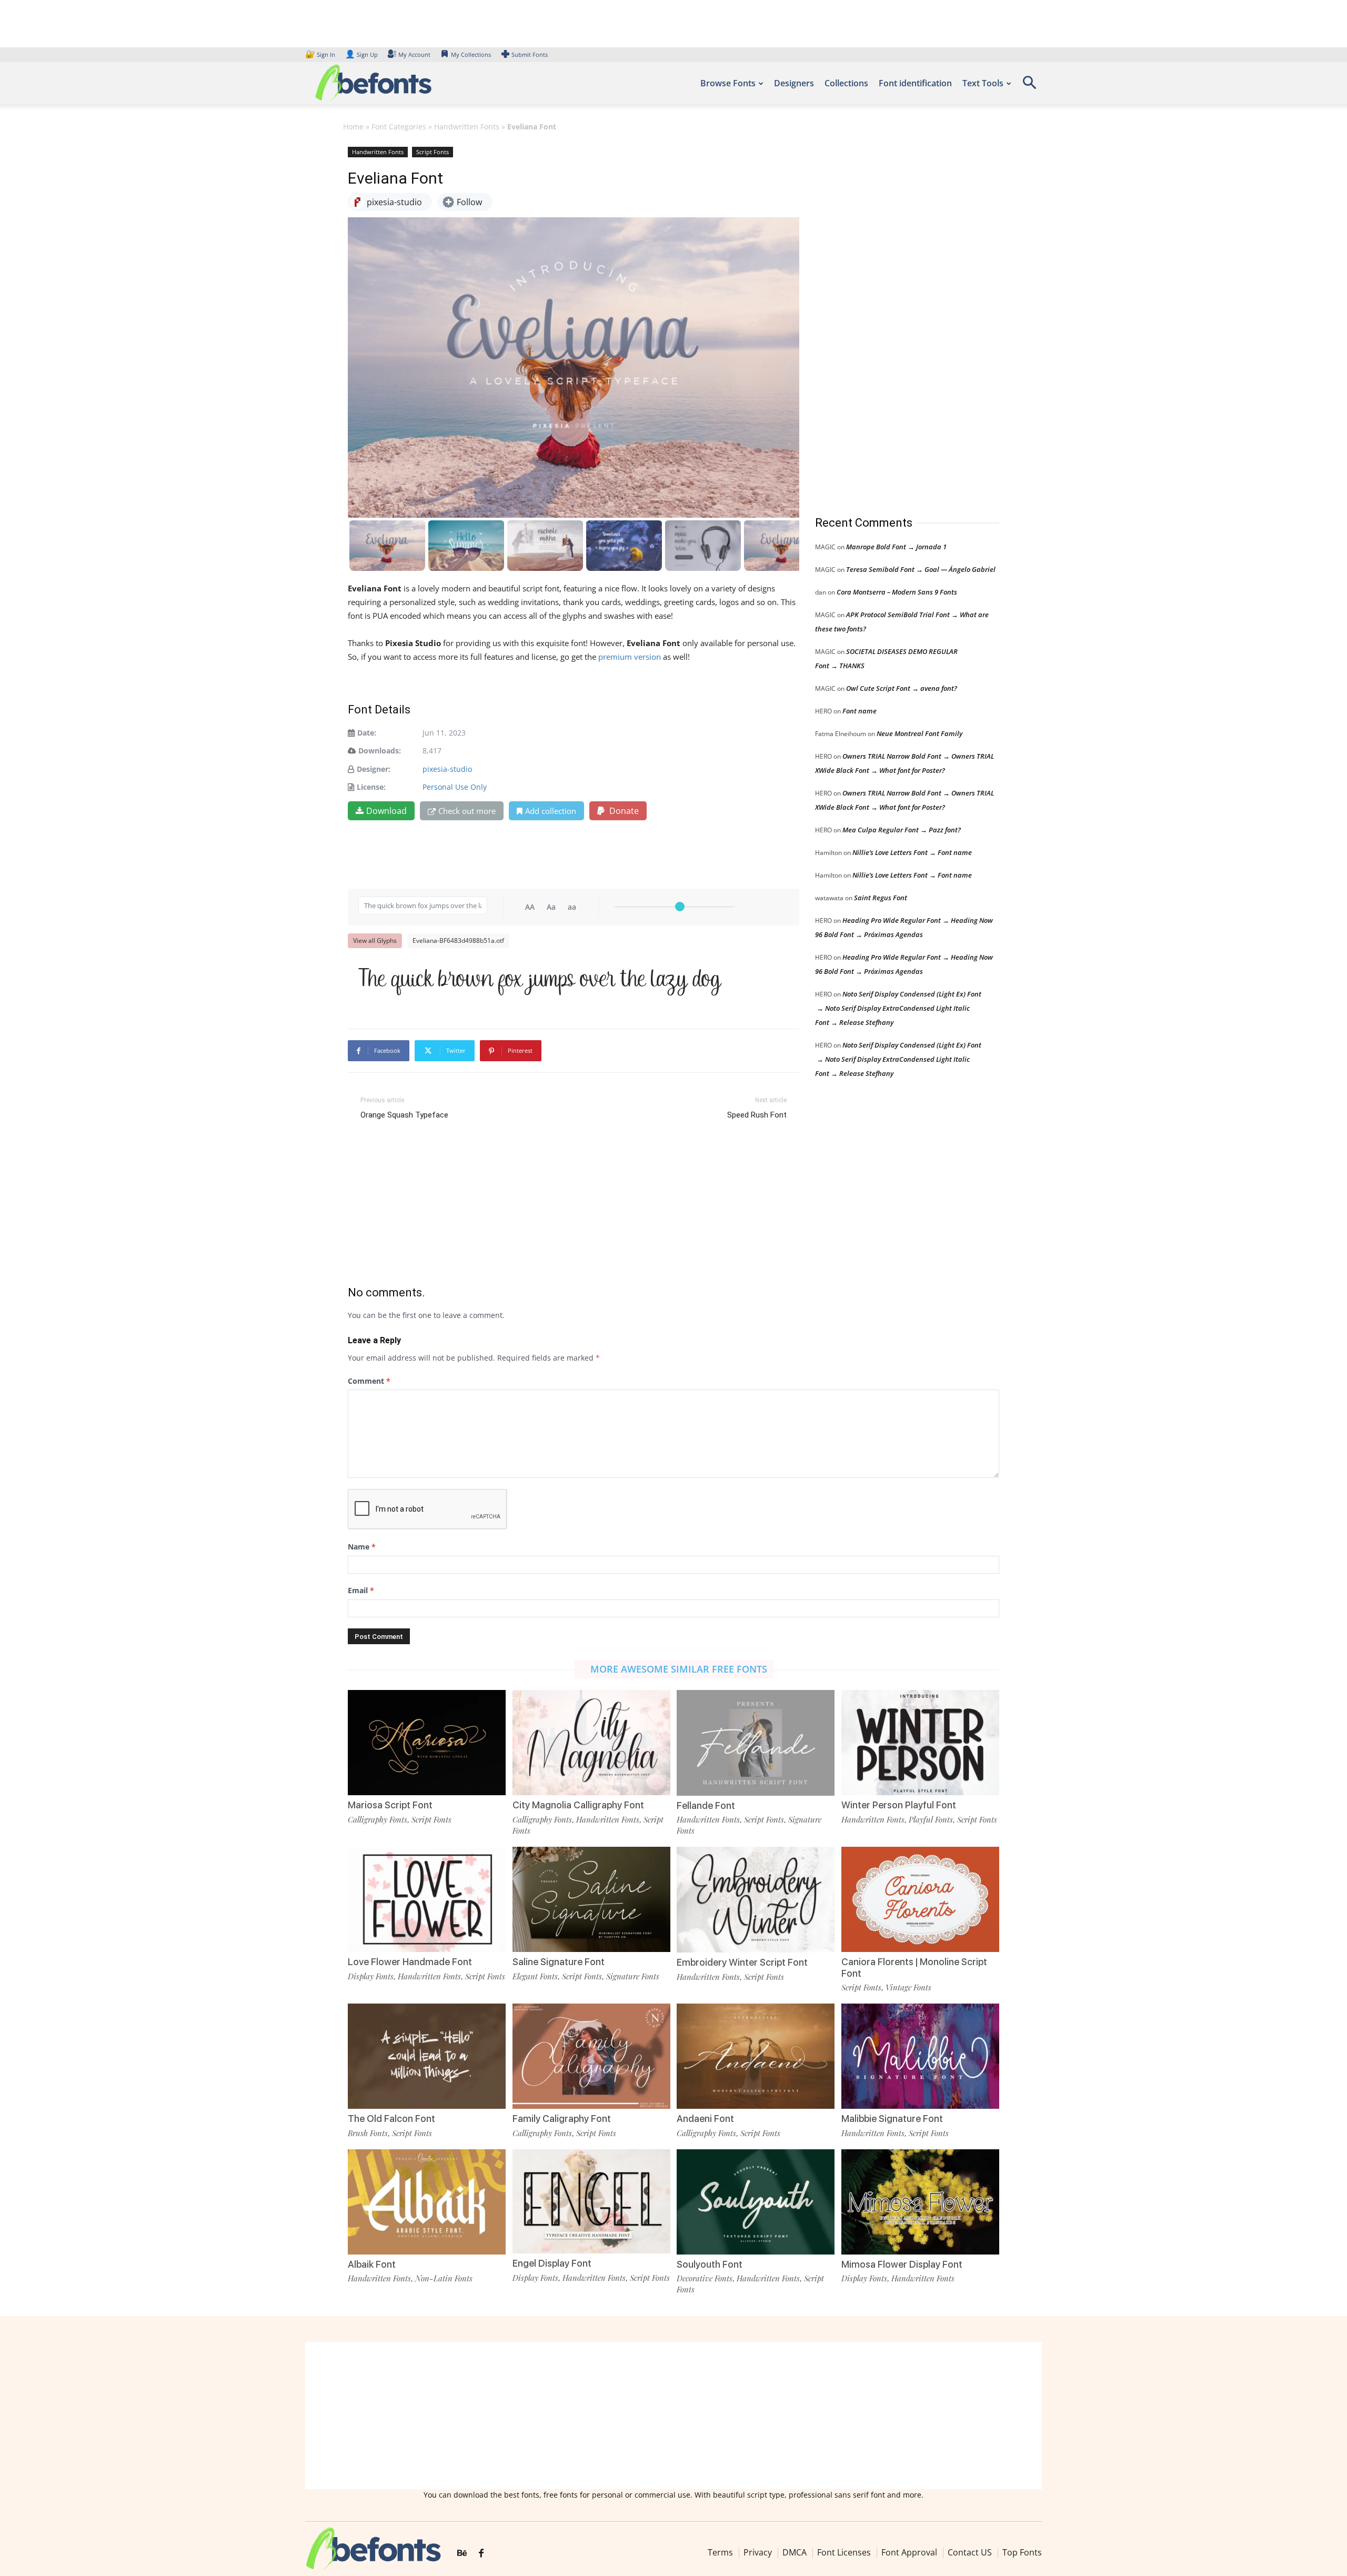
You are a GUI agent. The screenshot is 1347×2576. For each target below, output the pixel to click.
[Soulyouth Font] (756, 2201)
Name (362, 1547)
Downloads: (380, 751)
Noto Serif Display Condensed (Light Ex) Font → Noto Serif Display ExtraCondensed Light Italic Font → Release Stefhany (898, 1008)
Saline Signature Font (559, 1962)
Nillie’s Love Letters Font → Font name (912, 852)
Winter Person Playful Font (899, 1805)
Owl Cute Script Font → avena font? (902, 688)
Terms (720, 2552)
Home (353, 127)
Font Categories (399, 127)
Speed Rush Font (757, 1115)
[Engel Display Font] (591, 2201)
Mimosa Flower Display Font (902, 2264)
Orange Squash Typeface (404, 1115)
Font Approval (909, 2552)
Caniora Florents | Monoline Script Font (914, 1968)
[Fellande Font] (756, 1742)
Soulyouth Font (710, 2264)
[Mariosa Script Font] (427, 1742)
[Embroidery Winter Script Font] (756, 1899)
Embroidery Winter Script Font (742, 1962)
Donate (623, 811)
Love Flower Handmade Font (410, 1962)
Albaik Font (372, 2264)
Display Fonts (371, 1976)
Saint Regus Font (881, 898)
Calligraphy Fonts (378, 1819)
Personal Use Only (455, 787)
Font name (860, 711)
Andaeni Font (705, 2119)
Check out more (467, 811)
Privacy (758, 2552)
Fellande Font (706, 1805)
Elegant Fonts (535, 1976)
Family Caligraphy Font (562, 2119)
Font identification (915, 83)
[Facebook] (481, 2553)
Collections (846, 83)
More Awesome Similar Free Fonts (679, 1669)
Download (386, 811)
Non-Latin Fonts (444, 2278)
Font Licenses (844, 2552)
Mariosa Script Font (390, 1805)
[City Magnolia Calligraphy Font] (591, 1742)
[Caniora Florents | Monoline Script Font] (920, 1899)
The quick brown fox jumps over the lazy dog (540, 979)
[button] (1029, 86)
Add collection (551, 811)
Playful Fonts (931, 1819)
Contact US (970, 2552)
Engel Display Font (552, 2263)
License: (371, 787)
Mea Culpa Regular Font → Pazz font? (902, 830)
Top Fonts (1022, 2552)
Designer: (374, 769)
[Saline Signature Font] (591, 1899)
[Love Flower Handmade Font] (427, 1899)
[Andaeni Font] (756, 2055)
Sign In (321, 54)
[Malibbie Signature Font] (920, 2055)
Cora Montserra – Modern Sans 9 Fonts (897, 592)
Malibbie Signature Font (892, 2119)
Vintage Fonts (908, 1987)
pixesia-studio (447, 769)
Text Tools (983, 83)
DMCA (795, 2552)
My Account (414, 54)
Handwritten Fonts (467, 127)
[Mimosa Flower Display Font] (920, 2201)
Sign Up (361, 54)
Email (361, 1590)
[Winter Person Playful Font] (920, 1742)
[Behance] (462, 2553)
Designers (794, 83)
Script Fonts (433, 152)
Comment (369, 1381)
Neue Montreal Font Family (919, 733)
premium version (630, 657)
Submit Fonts (530, 54)
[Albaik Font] (427, 2201)
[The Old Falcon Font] (427, 2055)
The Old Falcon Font (391, 2119)
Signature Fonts (633, 1976)
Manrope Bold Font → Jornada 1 (896, 547)
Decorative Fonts (705, 2278)
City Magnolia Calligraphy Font (578, 1805)
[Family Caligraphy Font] (591, 2055)
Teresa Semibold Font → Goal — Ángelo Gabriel (921, 569)
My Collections (471, 54)
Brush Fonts (368, 2133)
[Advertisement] (894, 320)
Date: (367, 733)
